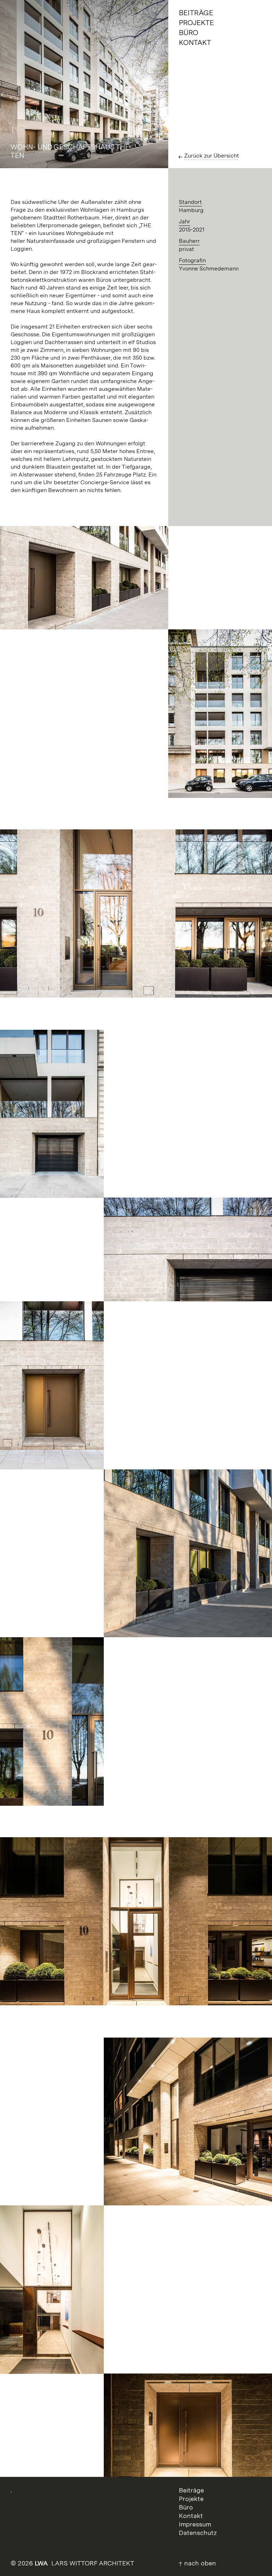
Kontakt (191, 2516)
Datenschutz (198, 2533)
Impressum (195, 2524)
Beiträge (191, 2490)
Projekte (191, 2499)
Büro (186, 2507)
